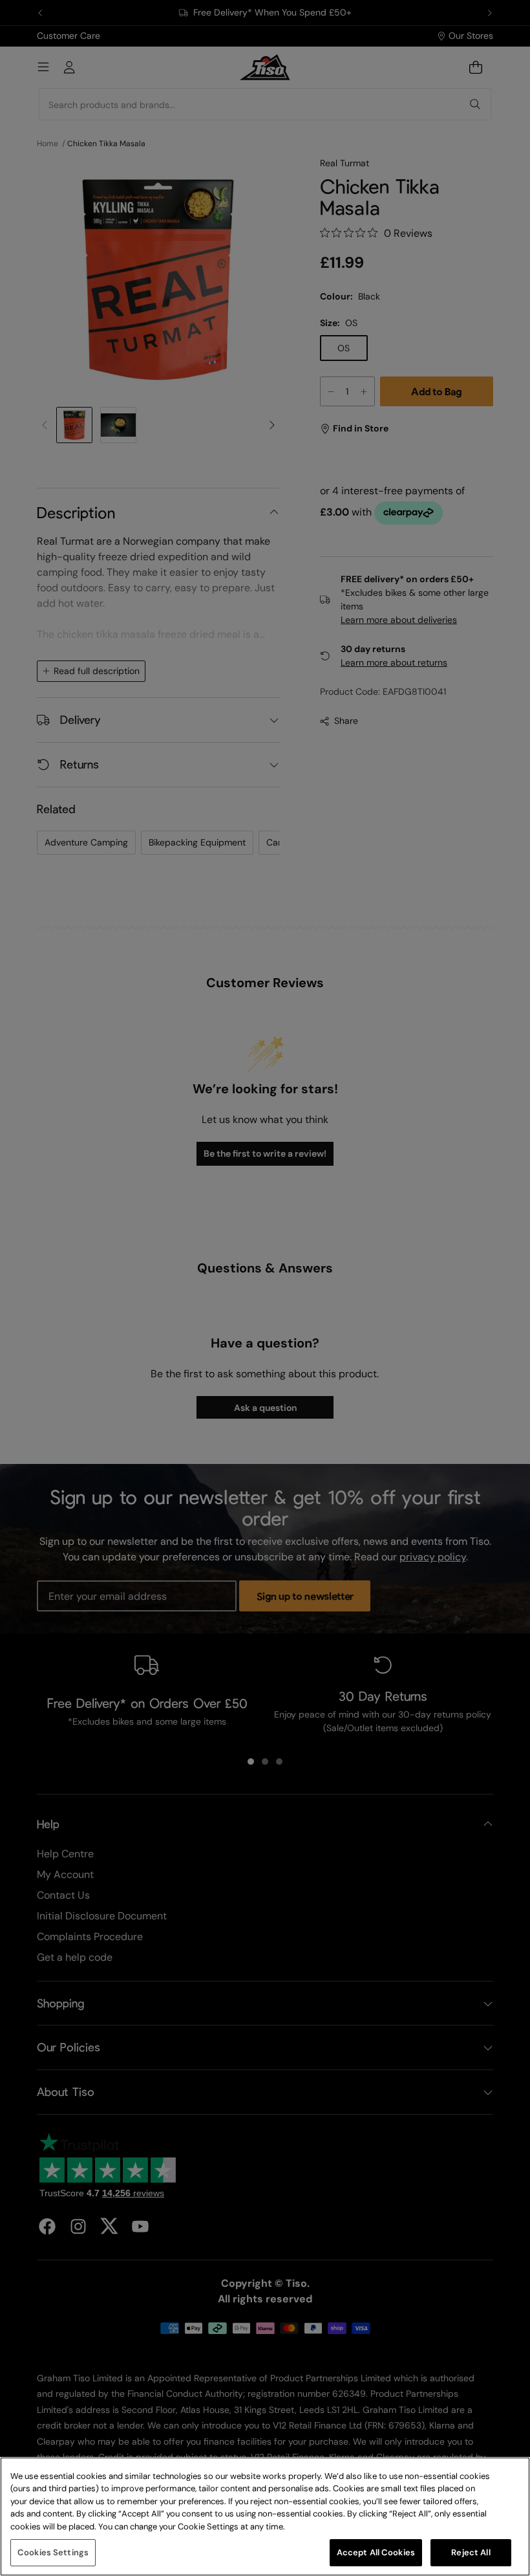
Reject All (471, 2552)
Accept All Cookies (376, 2552)
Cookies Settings (53, 2552)
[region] (265, 2516)
